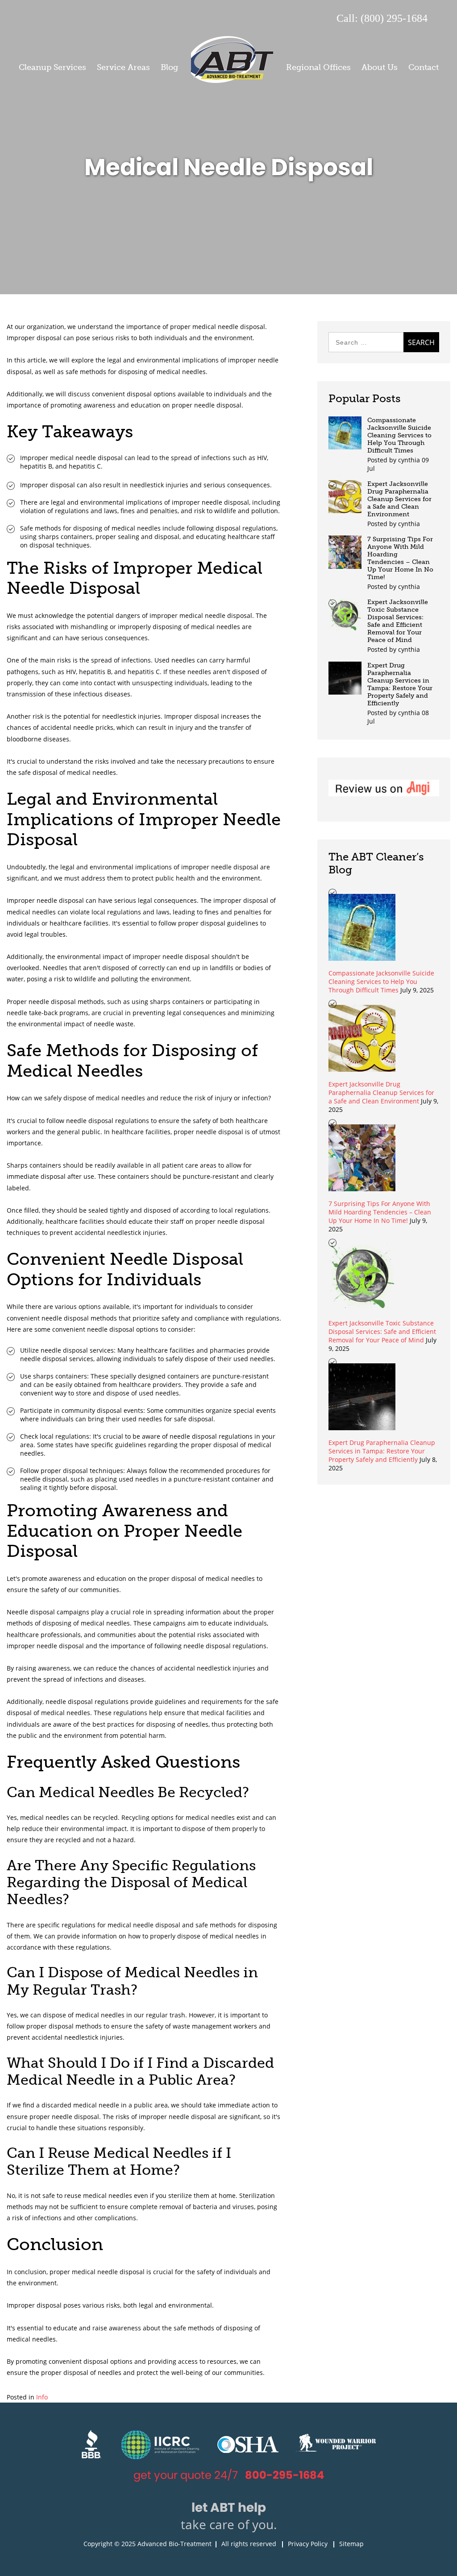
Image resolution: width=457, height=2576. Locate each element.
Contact (424, 67)
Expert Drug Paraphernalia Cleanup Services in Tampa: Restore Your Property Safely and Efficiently (400, 684)
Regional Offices (318, 67)
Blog (169, 67)
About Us (380, 67)
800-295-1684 (285, 2475)
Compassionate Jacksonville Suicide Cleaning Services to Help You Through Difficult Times (399, 435)
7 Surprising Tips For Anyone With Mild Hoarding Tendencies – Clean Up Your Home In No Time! (400, 558)
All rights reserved (249, 2544)
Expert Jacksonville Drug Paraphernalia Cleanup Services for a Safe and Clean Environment (399, 499)
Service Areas (123, 67)
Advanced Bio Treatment (232, 59)
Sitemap (351, 2544)
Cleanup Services (52, 67)
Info (42, 2397)
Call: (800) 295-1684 (382, 18)
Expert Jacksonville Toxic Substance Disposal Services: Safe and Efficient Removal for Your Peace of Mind (398, 621)
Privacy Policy (308, 2544)
